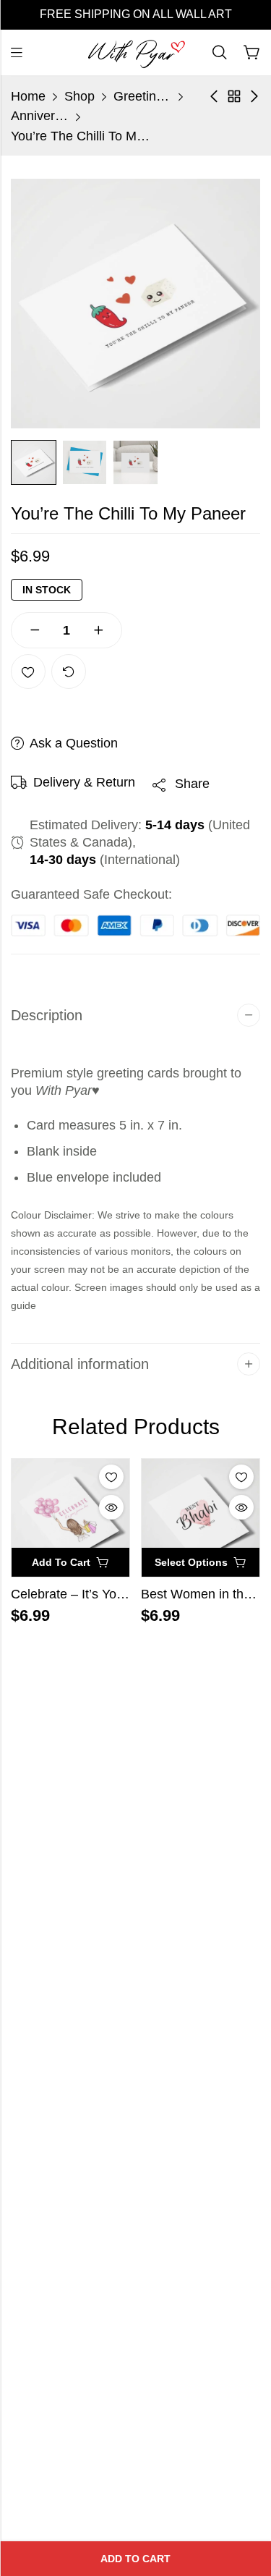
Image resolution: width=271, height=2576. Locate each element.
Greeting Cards (142, 96)
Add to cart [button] (61, 1562)
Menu (17, 53)
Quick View (111, 1507)
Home (28, 96)
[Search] (220, 52)
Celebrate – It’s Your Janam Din (102, 1594)
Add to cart (135, 2559)
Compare (69, 671)
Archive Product (234, 96)
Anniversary (40, 116)
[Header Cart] (251, 53)
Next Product (254, 96)
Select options (191, 1562)
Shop (79, 96)
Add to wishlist (28, 671)
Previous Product (214, 96)
